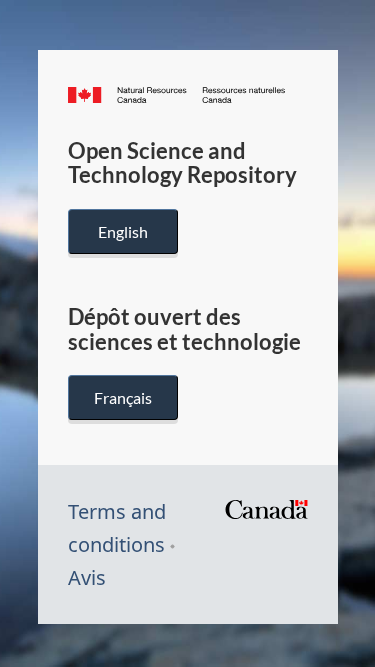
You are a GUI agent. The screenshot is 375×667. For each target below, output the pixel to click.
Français (123, 397)
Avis (87, 577)
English (123, 231)
